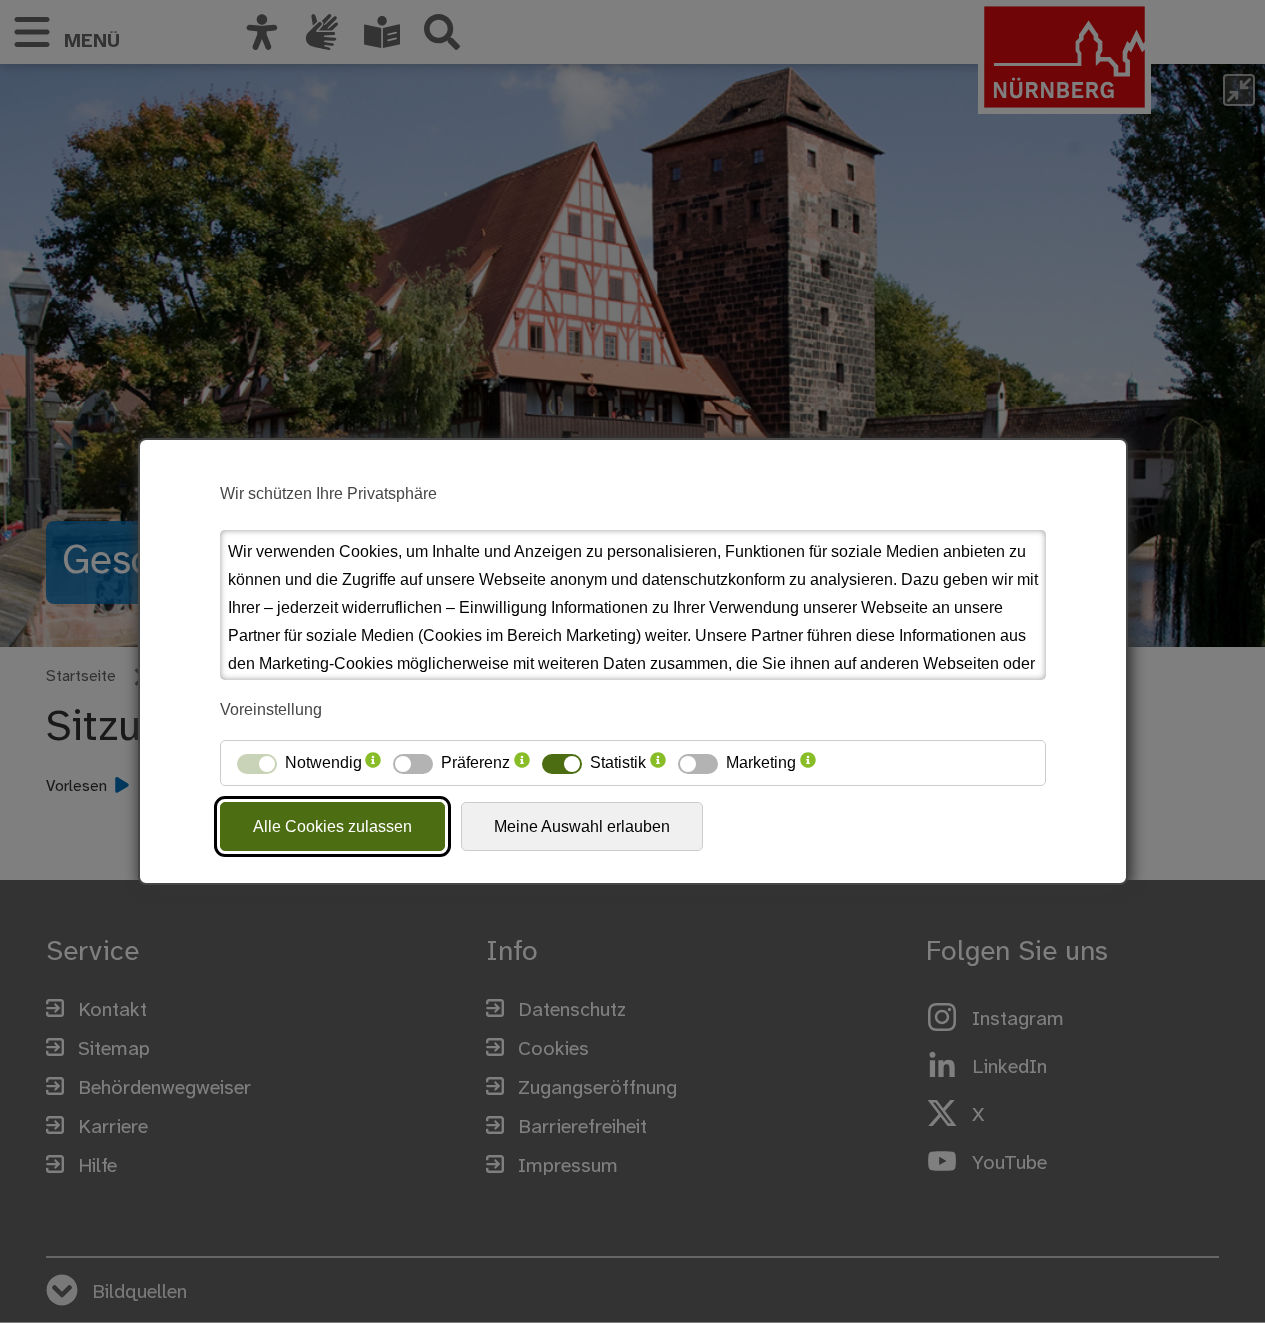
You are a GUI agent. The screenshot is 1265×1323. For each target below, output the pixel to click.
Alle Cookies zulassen (332, 826)
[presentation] (373, 763)
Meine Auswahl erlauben (582, 826)
